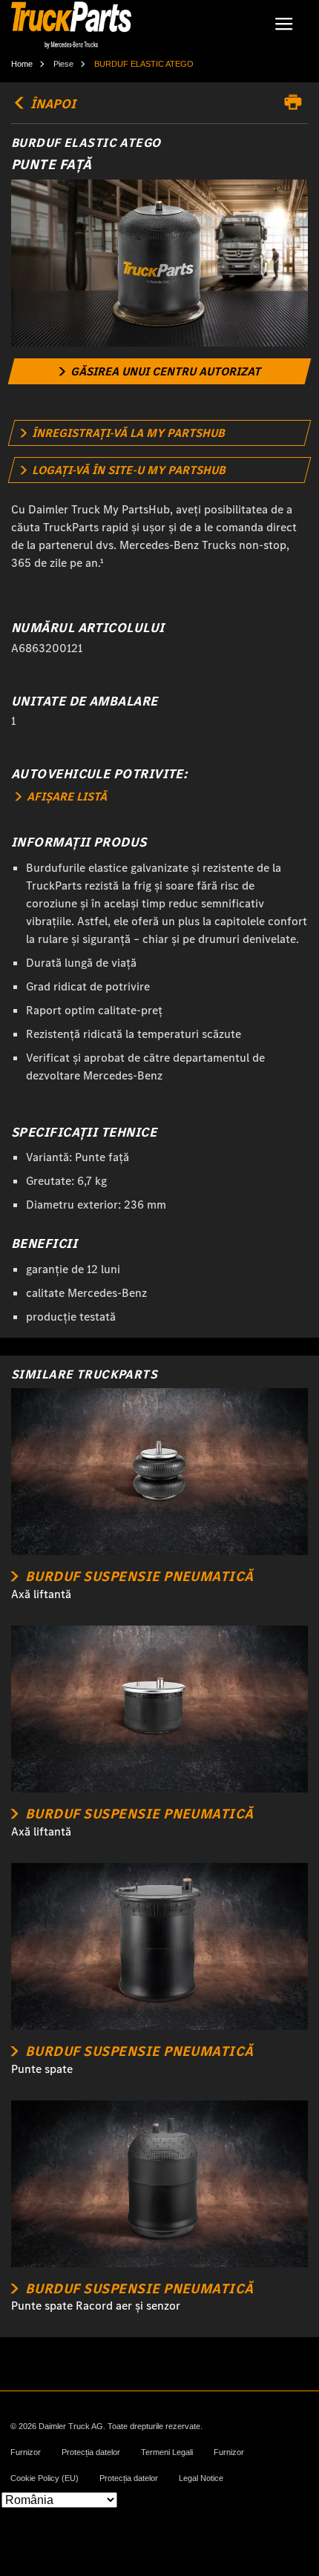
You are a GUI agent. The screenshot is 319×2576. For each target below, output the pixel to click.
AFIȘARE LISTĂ (65, 796)
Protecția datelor (91, 2452)
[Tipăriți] (297, 102)
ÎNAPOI (52, 104)
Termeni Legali (167, 2452)
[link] (160, 371)
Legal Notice (201, 2478)
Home (22, 64)
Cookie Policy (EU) (45, 2478)
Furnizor (26, 2452)
